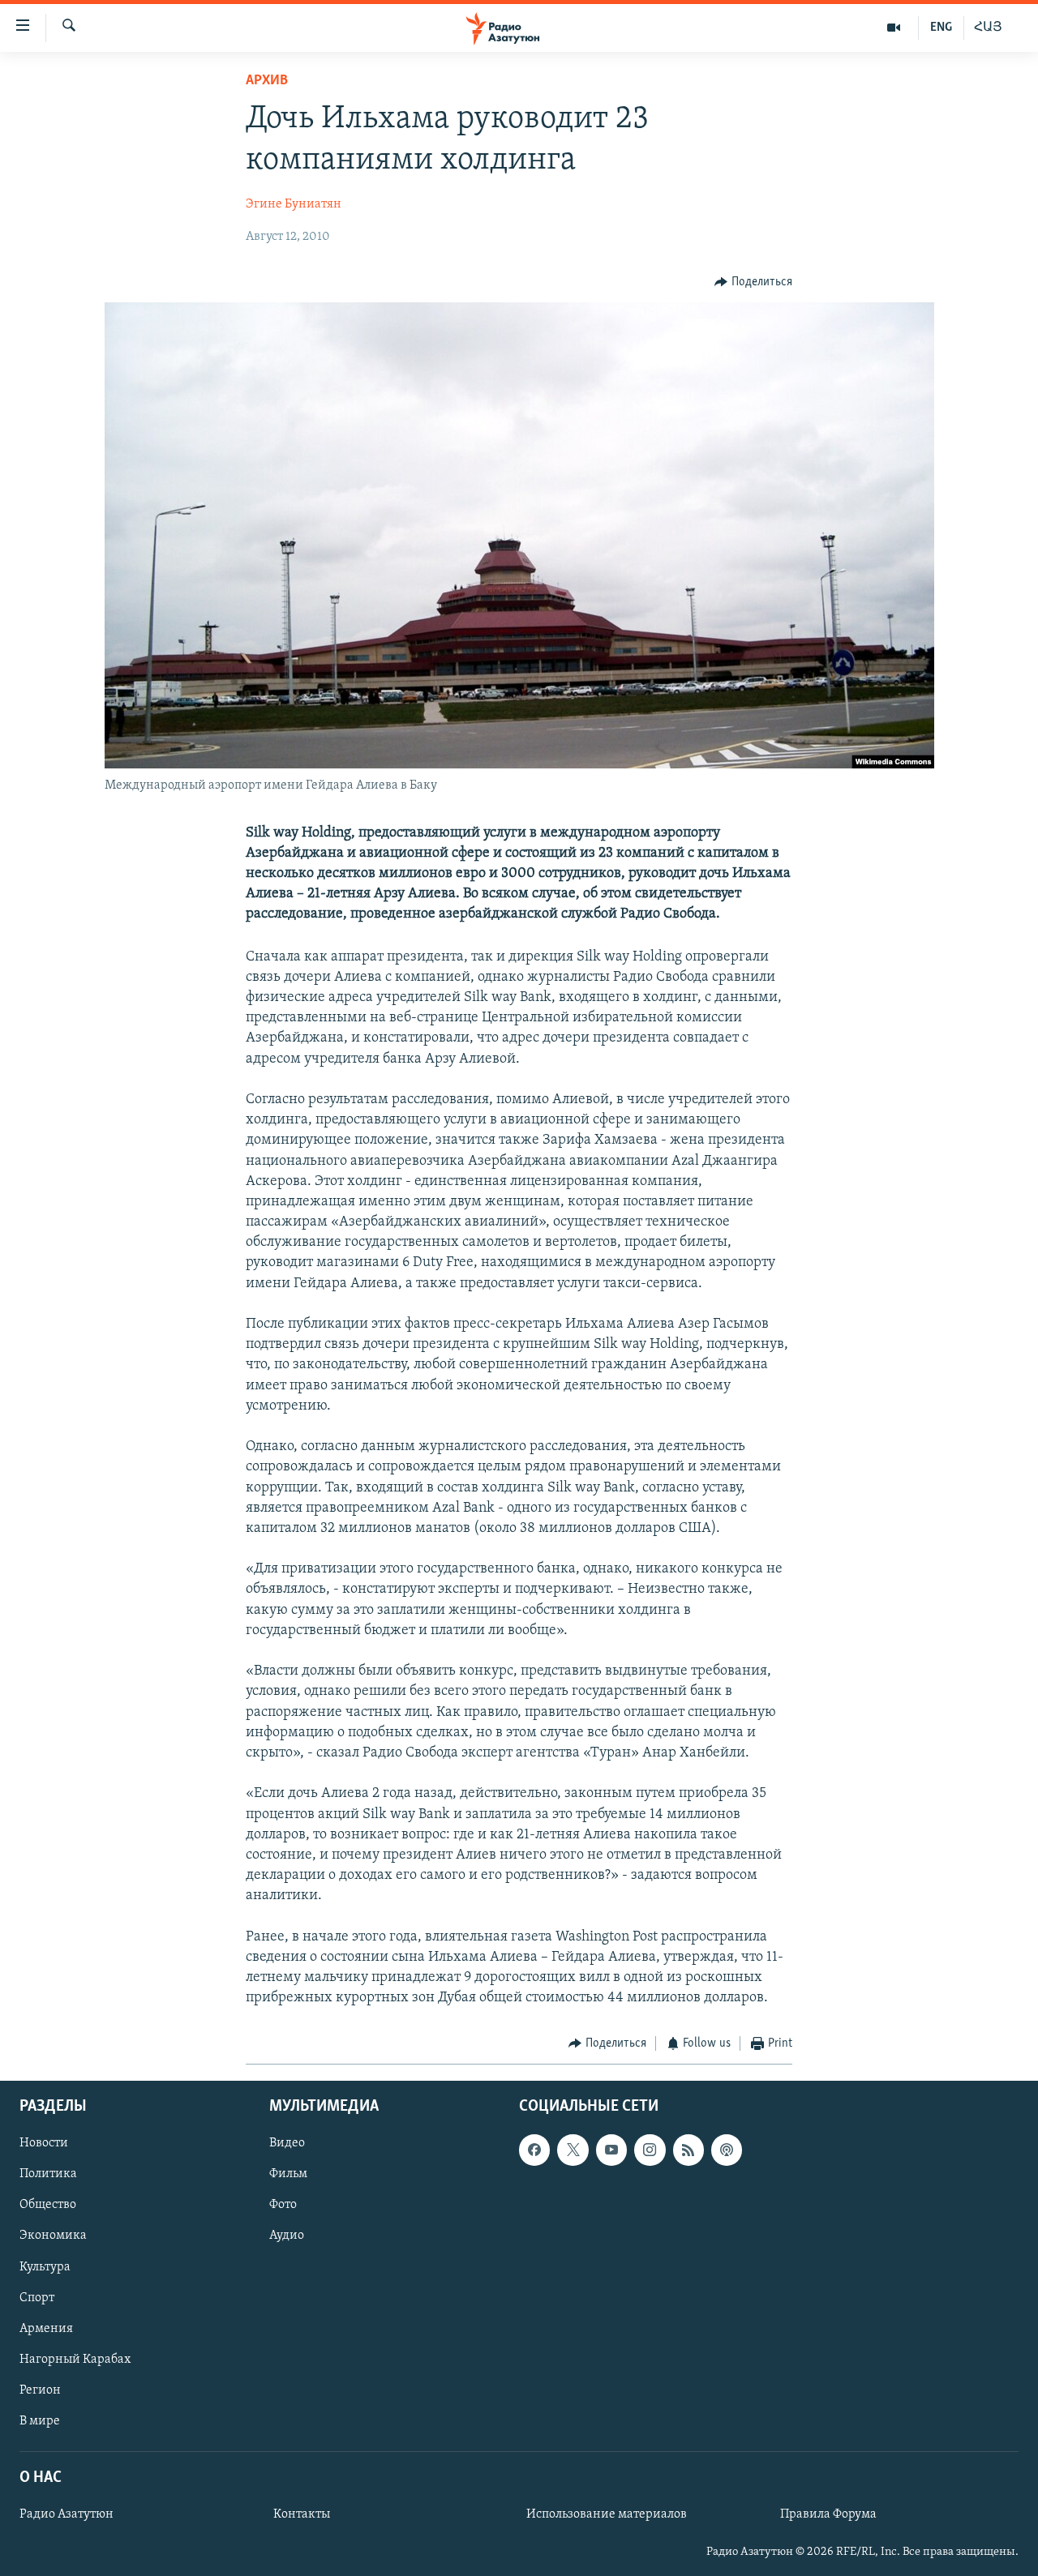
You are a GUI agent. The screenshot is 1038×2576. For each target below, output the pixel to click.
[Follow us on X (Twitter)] (573, 2150)
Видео (287, 2143)
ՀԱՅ (988, 28)
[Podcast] (727, 2150)
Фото (283, 2205)
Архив (267, 81)
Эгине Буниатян (294, 204)
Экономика (53, 2236)
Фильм (288, 2174)
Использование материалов (607, 2514)
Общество (48, 2205)
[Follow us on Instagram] (650, 2150)
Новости (44, 2143)
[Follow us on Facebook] (534, 2150)
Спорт (37, 2297)
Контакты (302, 2514)
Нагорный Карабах (75, 2360)
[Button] (753, 282)
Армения (46, 2329)
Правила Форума (828, 2514)
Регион (40, 2390)
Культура (45, 2266)
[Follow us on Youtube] (611, 2150)
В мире (40, 2421)
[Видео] (894, 28)
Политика (48, 2174)
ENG (941, 28)
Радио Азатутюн (66, 2514)
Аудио (287, 2236)
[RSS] (688, 2150)
